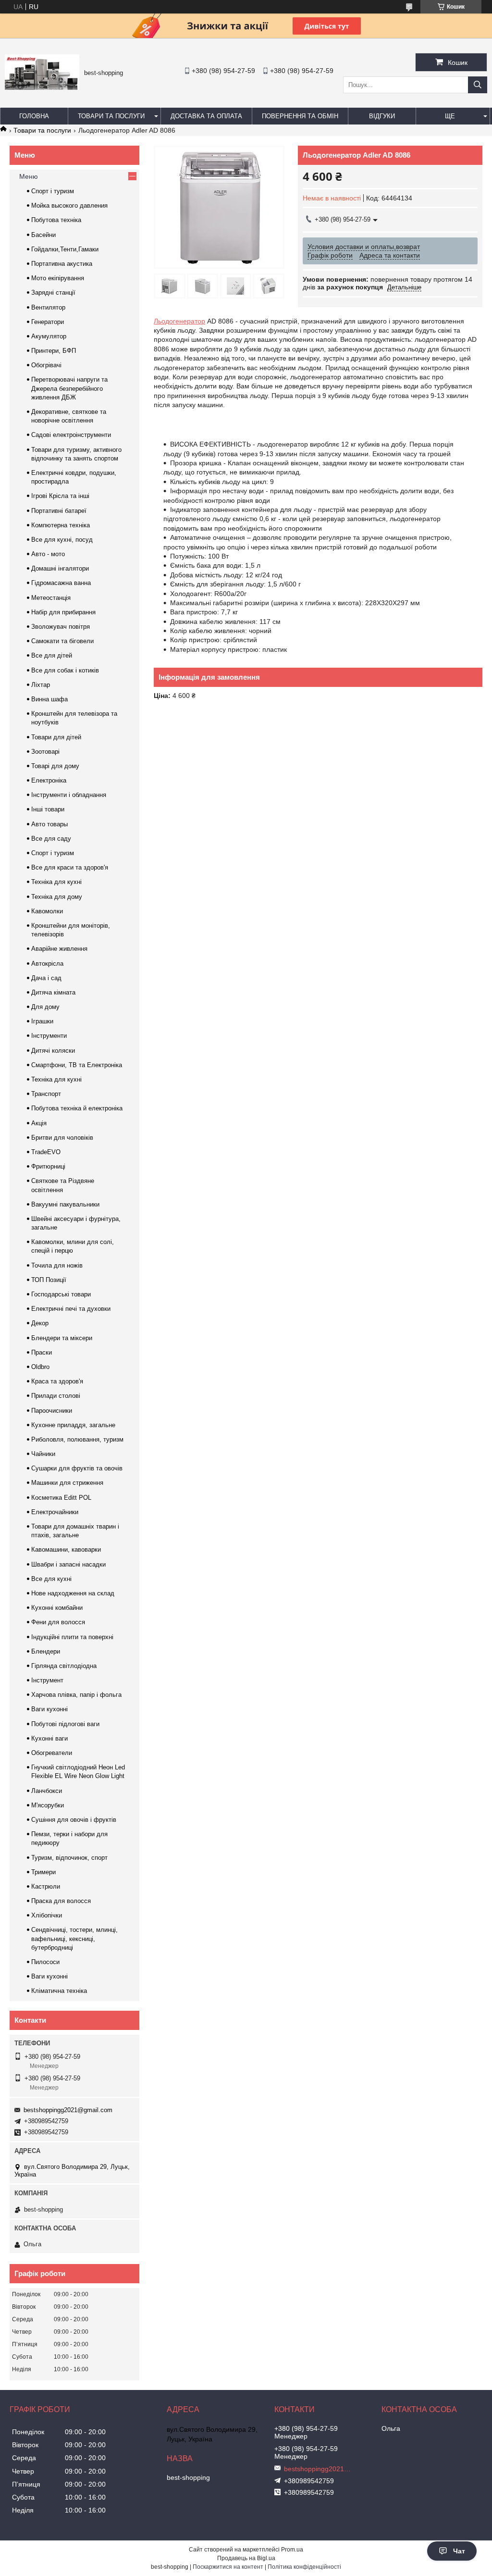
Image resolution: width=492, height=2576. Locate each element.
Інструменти (49, 1036)
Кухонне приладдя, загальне (73, 1425)
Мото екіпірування (58, 278)
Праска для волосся (61, 1901)
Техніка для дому (57, 897)
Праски (42, 1352)
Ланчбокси (47, 1791)
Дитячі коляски (53, 1051)
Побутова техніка (56, 220)
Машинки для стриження (67, 1483)
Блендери (46, 1651)
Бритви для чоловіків (62, 1138)
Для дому (45, 1007)
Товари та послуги (111, 116)
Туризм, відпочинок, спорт (69, 1858)
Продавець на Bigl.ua (246, 2558)
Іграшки (42, 1021)
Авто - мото (48, 554)
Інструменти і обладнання (69, 795)
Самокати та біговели (62, 641)
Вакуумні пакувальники (65, 1204)
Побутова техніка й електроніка (77, 1108)
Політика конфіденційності (304, 2567)
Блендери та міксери (62, 1338)
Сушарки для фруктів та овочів (77, 1468)
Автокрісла (47, 964)
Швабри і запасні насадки (68, 1564)
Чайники (43, 1454)
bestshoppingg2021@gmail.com (68, 2110)
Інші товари (48, 809)
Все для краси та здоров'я (70, 867)
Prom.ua (292, 2550)
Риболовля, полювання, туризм (77, 1439)
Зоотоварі (45, 752)
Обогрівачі (46, 365)
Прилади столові (56, 1396)
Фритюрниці (48, 1166)
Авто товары (49, 824)
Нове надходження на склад (73, 1593)
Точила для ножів (57, 1265)
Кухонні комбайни (57, 1608)
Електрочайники (55, 1512)
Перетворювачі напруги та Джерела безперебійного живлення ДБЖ (69, 388)
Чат (459, 2551)
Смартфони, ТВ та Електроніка (77, 1065)
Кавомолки (47, 911)
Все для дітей (52, 655)
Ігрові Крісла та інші (60, 496)
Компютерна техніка (61, 525)
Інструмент (47, 1680)
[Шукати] (478, 85)
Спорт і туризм (53, 191)
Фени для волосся (58, 1622)
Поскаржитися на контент (228, 2567)
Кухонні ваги (49, 1738)
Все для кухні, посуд (62, 540)
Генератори (48, 322)
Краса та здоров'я (57, 1381)
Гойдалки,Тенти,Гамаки (65, 249)
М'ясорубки (48, 1805)
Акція (39, 1123)
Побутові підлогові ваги (65, 1724)
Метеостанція (51, 598)
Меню (29, 176)
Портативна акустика (62, 264)
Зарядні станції (53, 292)
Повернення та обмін (300, 116)
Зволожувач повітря (61, 627)
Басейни (43, 235)
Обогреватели (52, 1753)
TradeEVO (46, 1152)
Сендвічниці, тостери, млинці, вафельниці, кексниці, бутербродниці (74, 1938)
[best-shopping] (42, 87)
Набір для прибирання (63, 612)
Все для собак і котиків (65, 670)
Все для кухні (51, 1579)
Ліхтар (41, 685)
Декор (40, 1323)
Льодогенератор (179, 321)
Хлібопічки (47, 1915)
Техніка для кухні (56, 882)
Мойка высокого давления (69, 205)
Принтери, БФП (54, 351)
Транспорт (46, 1094)
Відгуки (382, 116)
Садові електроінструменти (71, 435)
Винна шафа (49, 699)
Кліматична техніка (59, 1991)
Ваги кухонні (49, 1709)
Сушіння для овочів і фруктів (74, 1820)
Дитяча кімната (53, 992)
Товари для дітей (56, 737)
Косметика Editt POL (61, 1498)
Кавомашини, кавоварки (66, 1549)
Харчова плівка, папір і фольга (76, 1695)
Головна (34, 116)
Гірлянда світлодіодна (64, 1666)
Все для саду (51, 839)
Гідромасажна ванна (61, 583)
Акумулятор (49, 336)
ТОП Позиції (49, 1280)
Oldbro (40, 1367)
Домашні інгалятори (60, 568)
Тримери (43, 1872)
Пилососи (45, 1962)
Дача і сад (46, 978)
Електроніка (49, 780)
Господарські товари (61, 1294)
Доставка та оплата (206, 116)
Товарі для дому (55, 766)
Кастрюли (46, 1886)
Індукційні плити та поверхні (72, 1637)
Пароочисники (52, 1411)
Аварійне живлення (59, 949)
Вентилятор (48, 307)
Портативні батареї (59, 511)
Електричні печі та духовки (71, 1309)
